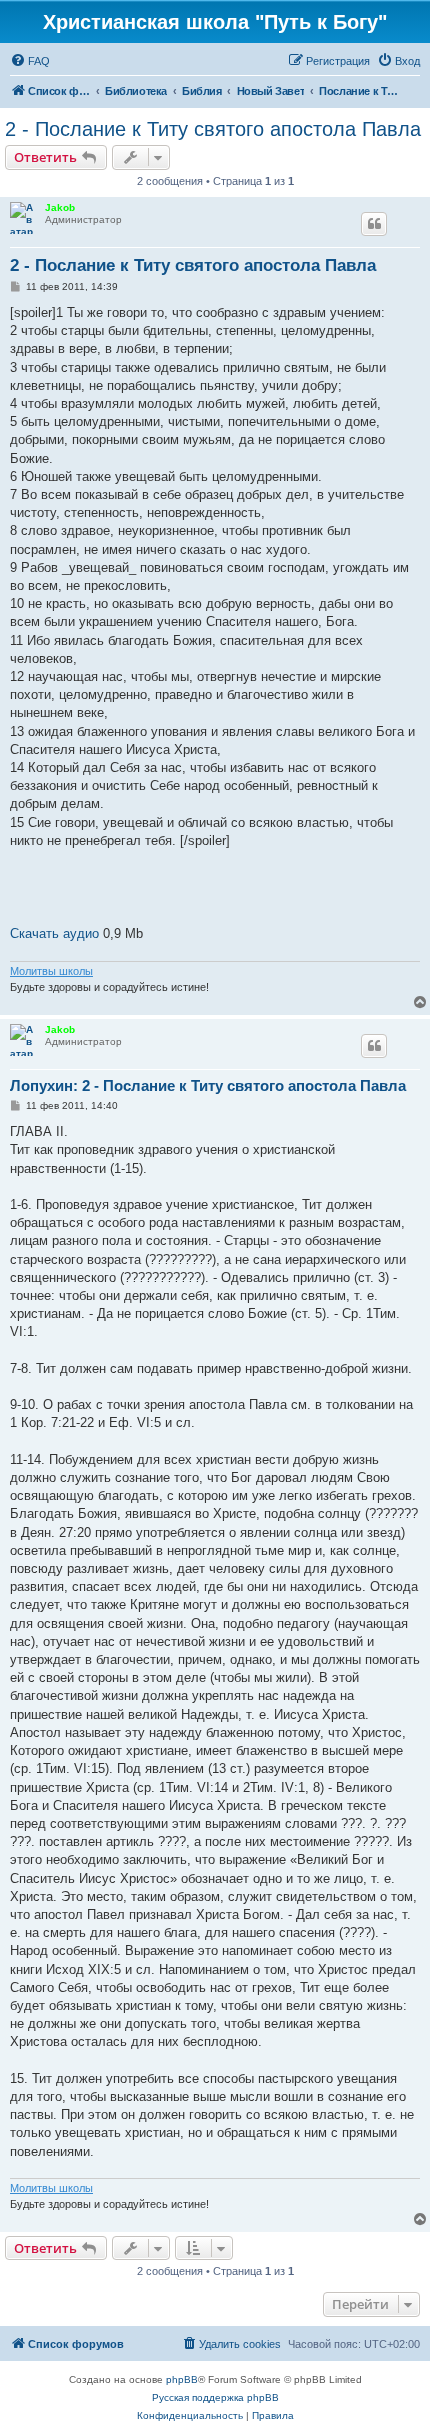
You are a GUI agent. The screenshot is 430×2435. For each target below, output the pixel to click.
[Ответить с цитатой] (374, 224)
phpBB (182, 2379)
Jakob (60, 207)
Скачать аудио (54, 933)
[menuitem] (30, 61)
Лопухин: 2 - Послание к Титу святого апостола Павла (208, 1085)
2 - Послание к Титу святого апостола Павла (213, 129)
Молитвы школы (51, 971)
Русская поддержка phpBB (215, 2397)
